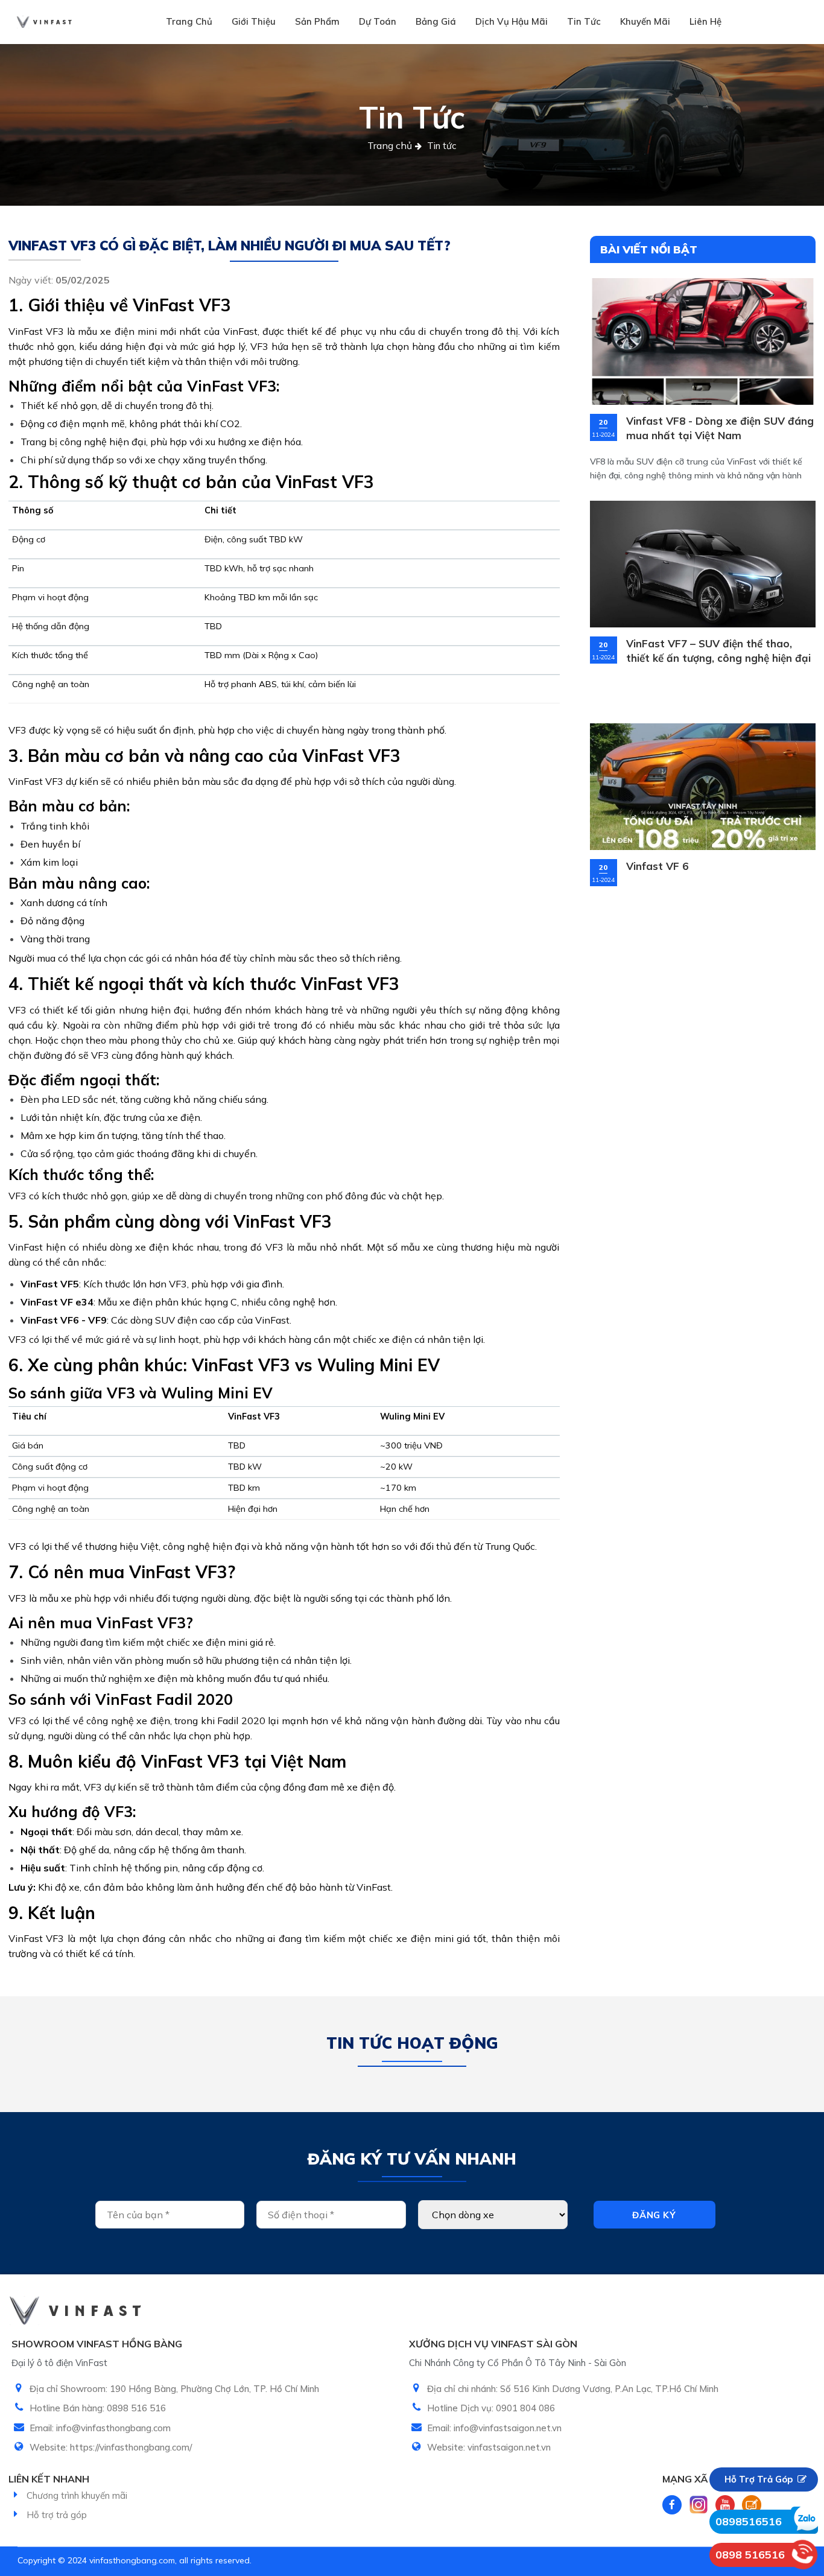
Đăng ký (654, 2215)
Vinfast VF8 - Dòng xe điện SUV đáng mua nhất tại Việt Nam (720, 428)
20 (603, 423)
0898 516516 (750, 2555)
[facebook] (672, 2505)
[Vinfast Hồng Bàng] (803, 2555)
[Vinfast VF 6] (703, 787)
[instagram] (699, 2505)
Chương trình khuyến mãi (77, 2495)
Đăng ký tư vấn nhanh (412, 2159)
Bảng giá (436, 21)
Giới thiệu (254, 21)
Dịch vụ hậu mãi (512, 21)
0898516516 (749, 2521)
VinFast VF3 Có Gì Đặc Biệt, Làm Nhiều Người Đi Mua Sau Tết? (230, 246)
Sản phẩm (317, 21)
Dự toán (378, 21)
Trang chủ (189, 21)
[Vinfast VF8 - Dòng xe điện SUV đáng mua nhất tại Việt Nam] (703, 341)
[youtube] (725, 2505)
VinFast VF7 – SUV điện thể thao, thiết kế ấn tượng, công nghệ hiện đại (718, 651)
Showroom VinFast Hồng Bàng (97, 2344)
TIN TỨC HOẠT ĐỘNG (412, 2043)
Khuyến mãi (645, 21)
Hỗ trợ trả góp (57, 2515)
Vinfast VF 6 (657, 866)
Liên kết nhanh (49, 2479)
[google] (752, 2505)
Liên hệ (705, 21)
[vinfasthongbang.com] (44, 22)
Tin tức (584, 21)
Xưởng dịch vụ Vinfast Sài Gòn (493, 2344)
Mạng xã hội (695, 2479)
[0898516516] (804, 2520)
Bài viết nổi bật (649, 249)
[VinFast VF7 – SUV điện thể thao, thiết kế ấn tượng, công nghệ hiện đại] (703, 564)
